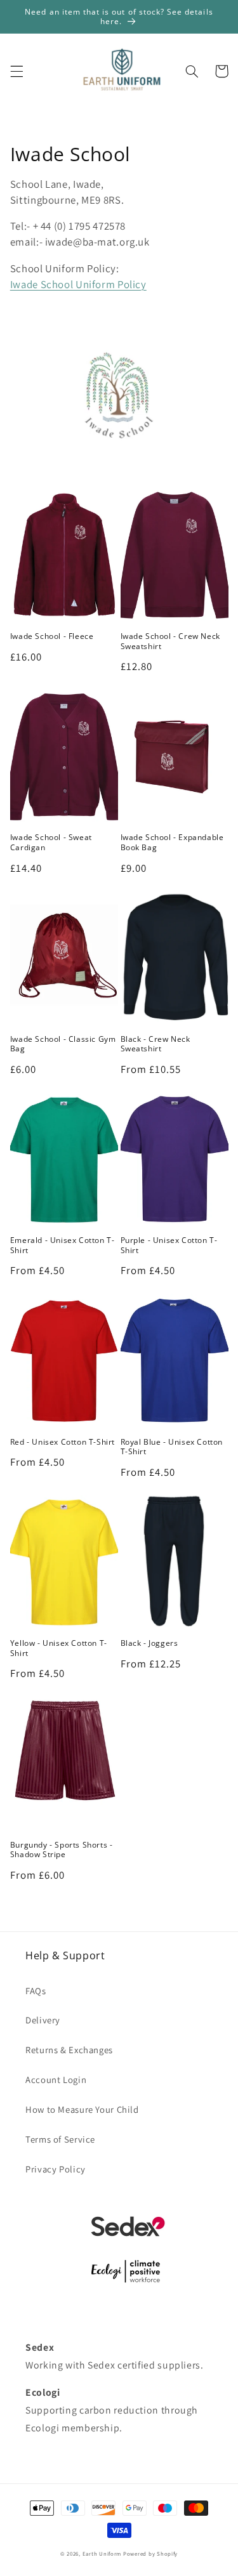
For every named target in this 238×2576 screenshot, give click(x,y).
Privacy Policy (56, 2169)
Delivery (43, 2020)
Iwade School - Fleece (52, 636)
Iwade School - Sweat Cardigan (51, 842)
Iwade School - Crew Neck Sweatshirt (170, 641)
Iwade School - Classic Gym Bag (63, 1044)
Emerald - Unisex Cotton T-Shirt (63, 1245)
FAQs (36, 1991)
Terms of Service (60, 2139)
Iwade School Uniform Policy (78, 284)
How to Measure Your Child (82, 2109)
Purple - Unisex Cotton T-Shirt (169, 1245)
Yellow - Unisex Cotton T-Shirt (59, 1648)
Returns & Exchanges (69, 2050)
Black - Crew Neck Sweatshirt (155, 1044)
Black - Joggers (149, 1643)
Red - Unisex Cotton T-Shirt (63, 1442)
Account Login (56, 2080)
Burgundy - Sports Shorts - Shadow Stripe (62, 1850)
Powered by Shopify (150, 2554)
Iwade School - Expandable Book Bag (172, 842)
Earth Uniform (102, 2554)
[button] (17, 71)
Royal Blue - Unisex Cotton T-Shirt (172, 1447)
